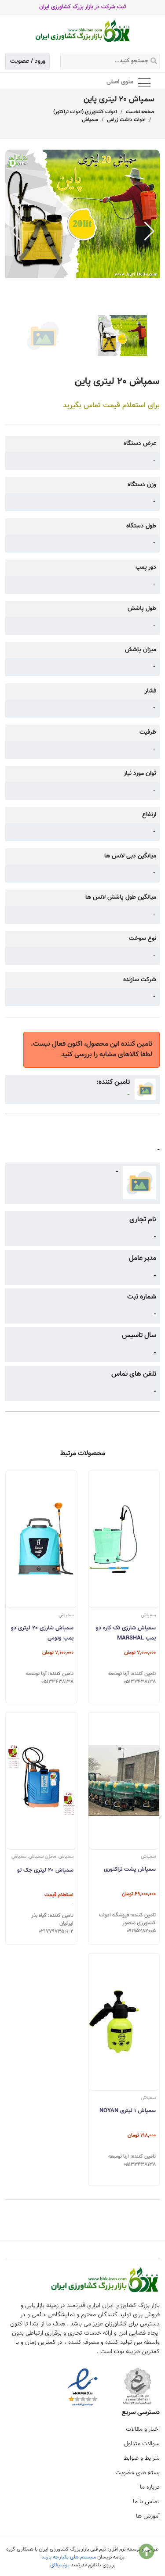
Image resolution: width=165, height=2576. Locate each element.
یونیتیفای (60, 2565)
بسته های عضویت (137, 2473)
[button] (149, 231)
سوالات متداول (142, 2444)
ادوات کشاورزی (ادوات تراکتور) (85, 112)
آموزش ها (148, 2516)
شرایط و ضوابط (142, 2458)
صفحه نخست (140, 112)
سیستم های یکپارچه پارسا (69, 2557)
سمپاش (90, 120)
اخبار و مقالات (143, 2429)
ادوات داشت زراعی (126, 120)
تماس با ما (146, 2502)
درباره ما (150, 2487)
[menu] (144, 82)
